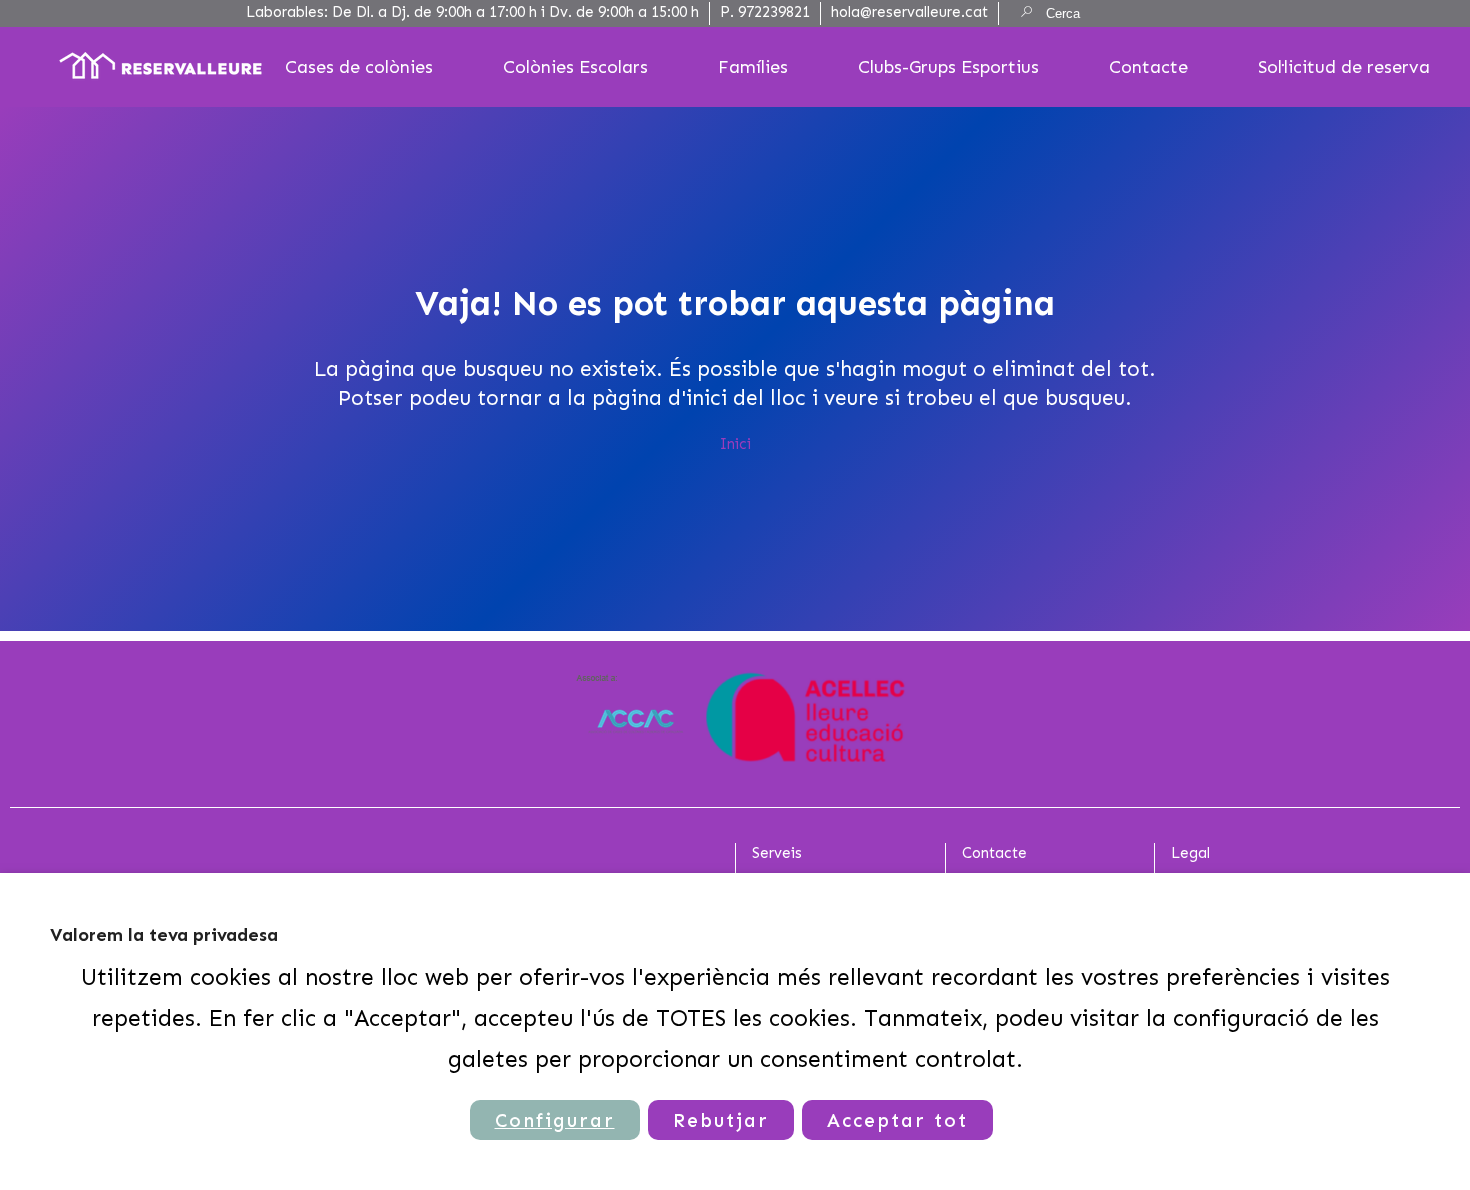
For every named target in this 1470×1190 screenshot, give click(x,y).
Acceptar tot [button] (897, 1120)
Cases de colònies (359, 67)
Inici (735, 444)
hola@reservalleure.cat (909, 12)
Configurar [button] (555, 1120)
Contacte (1148, 67)
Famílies (753, 67)
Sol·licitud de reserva (1344, 67)
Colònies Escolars (575, 67)
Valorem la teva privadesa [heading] (164, 935)
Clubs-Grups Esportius (948, 67)
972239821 (774, 12)
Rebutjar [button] (721, 1120)
